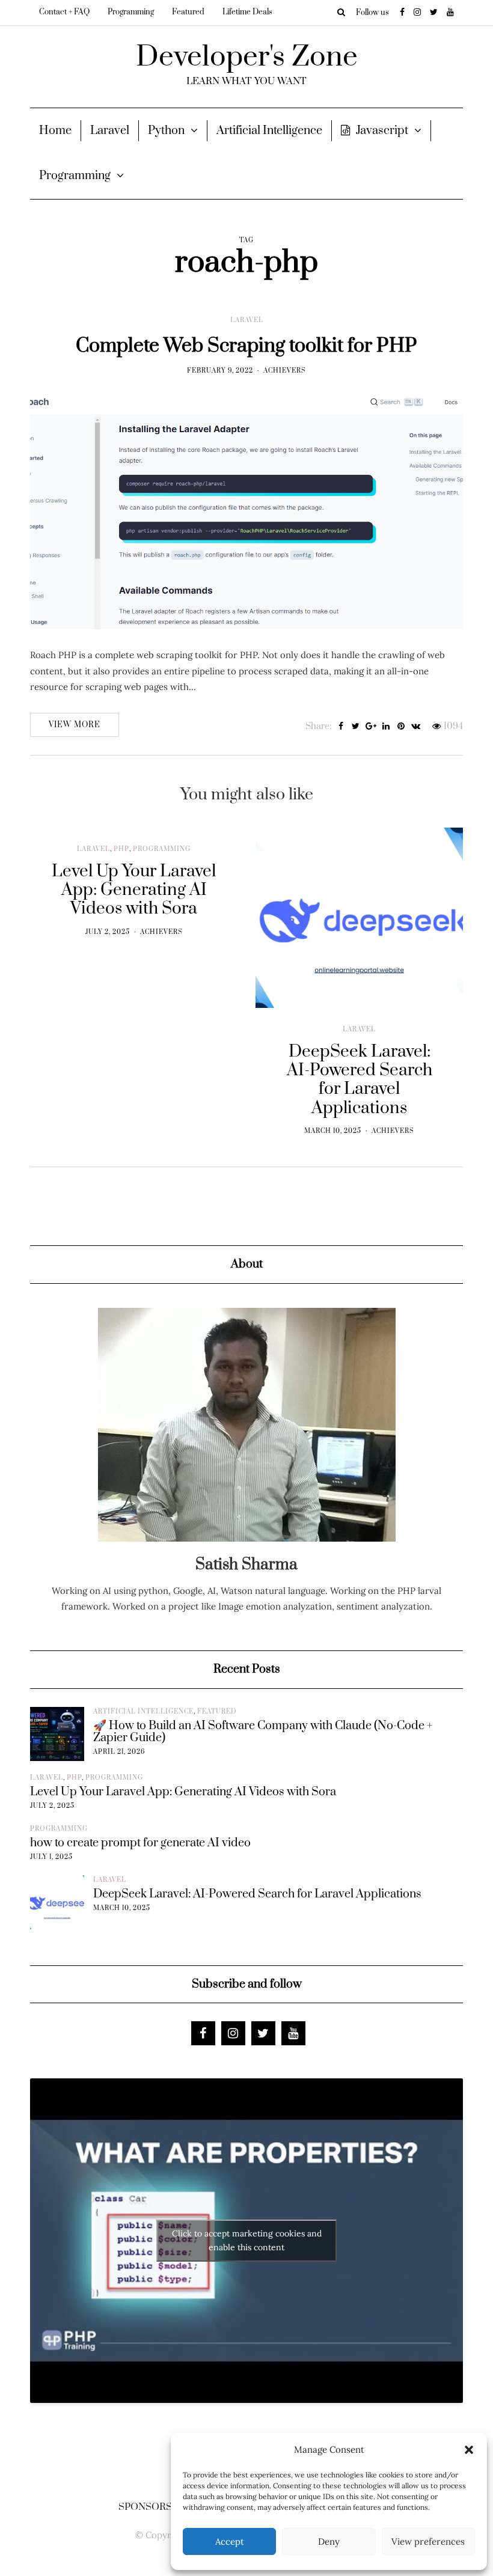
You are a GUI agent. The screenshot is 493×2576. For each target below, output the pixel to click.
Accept (230, 2541)
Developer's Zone (247, 57)
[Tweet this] (356, 727)
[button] (469, 2450)
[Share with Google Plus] (371, 727)
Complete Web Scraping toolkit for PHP (246, 346)
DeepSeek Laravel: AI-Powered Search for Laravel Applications (257, 1894)
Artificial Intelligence (269, 131)
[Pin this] (401, 727)
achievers (285, 371)
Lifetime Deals (247, 12)
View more (75, 725)
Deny (329, 2541)
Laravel (110, 131)
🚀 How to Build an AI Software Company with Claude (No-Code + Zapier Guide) (263, 1732)
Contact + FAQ (64, 12)
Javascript (382, 131)
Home (55, 131)
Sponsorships (157, 2507)
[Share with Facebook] (341, 727)
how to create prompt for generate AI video (140, 1843)
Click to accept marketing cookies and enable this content (247, 2240)
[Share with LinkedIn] (386, 727)
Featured (188, 12)
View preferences (428, 2541)
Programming (131, 12)
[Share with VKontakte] (416, 727)
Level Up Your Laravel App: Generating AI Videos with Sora (183, 1792)
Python (166, 131)
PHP (121, 849)
